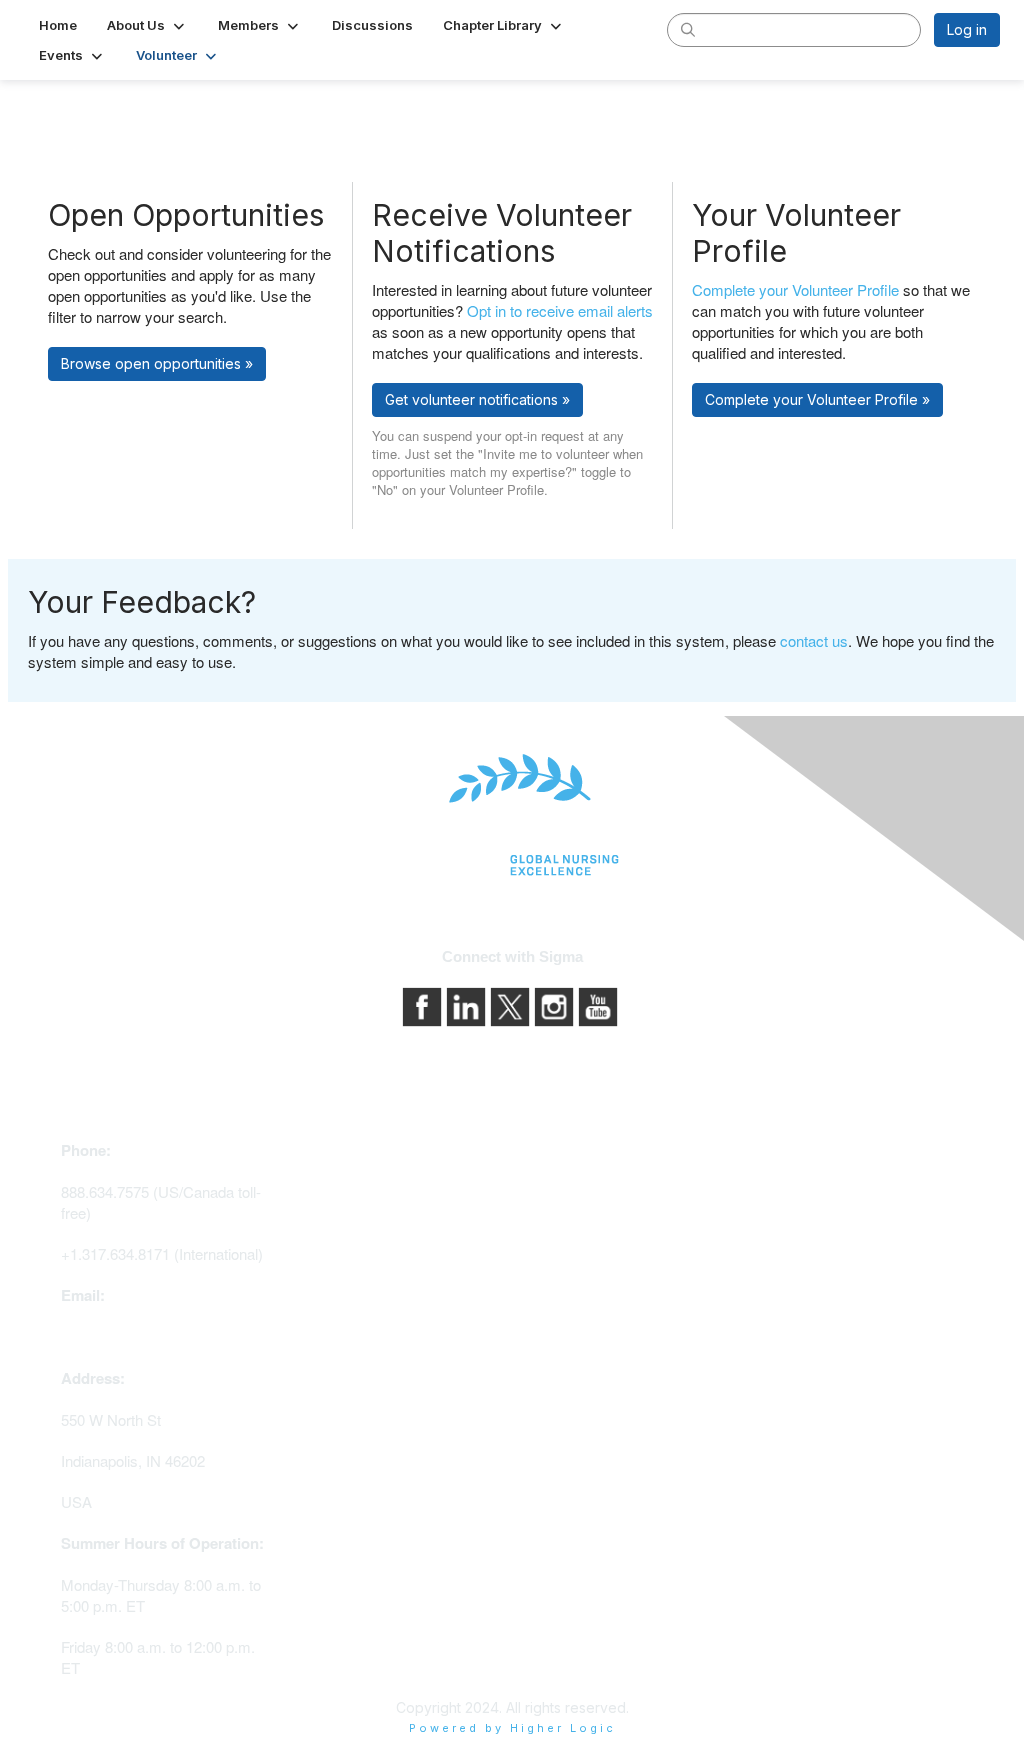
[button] (147, 25)
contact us (814, 640)
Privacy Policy (567, 1216)
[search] (688, 29)
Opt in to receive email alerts (560, 310)
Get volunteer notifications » (477, 399)
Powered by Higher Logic (512, 1728)
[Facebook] (424, 1004)
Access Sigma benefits (367, 1180)
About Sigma (562, 1188)
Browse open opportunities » (157, 363)
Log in (967, 29)
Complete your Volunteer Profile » (817, 399)
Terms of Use (564, 1244)
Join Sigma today (347, 1152)
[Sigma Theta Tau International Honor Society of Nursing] (512, 815)
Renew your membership (373, 1208)
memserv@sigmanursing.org (156, 1336)
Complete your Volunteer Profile (795, 289)
